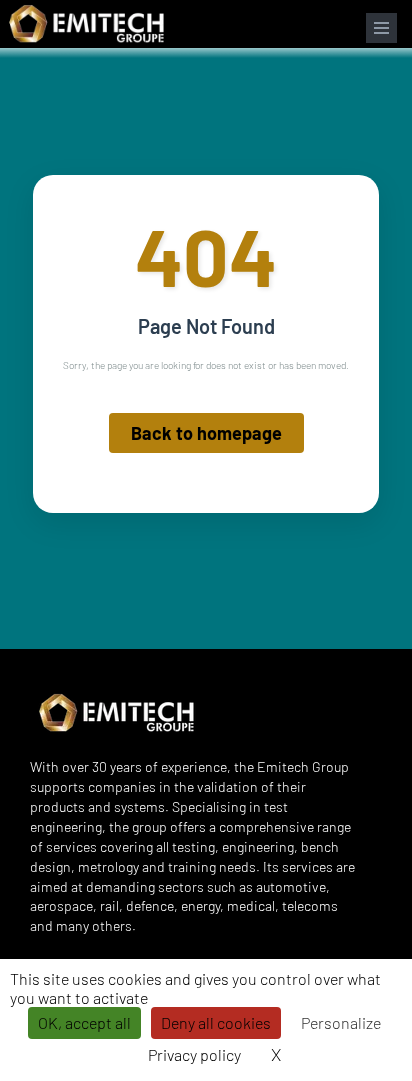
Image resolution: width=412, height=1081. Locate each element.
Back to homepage (206, 433)
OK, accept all (84, 1022)
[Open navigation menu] (381, 28)
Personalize (341, 1022)
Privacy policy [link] (194, 1054)
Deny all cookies (216, 1022)
